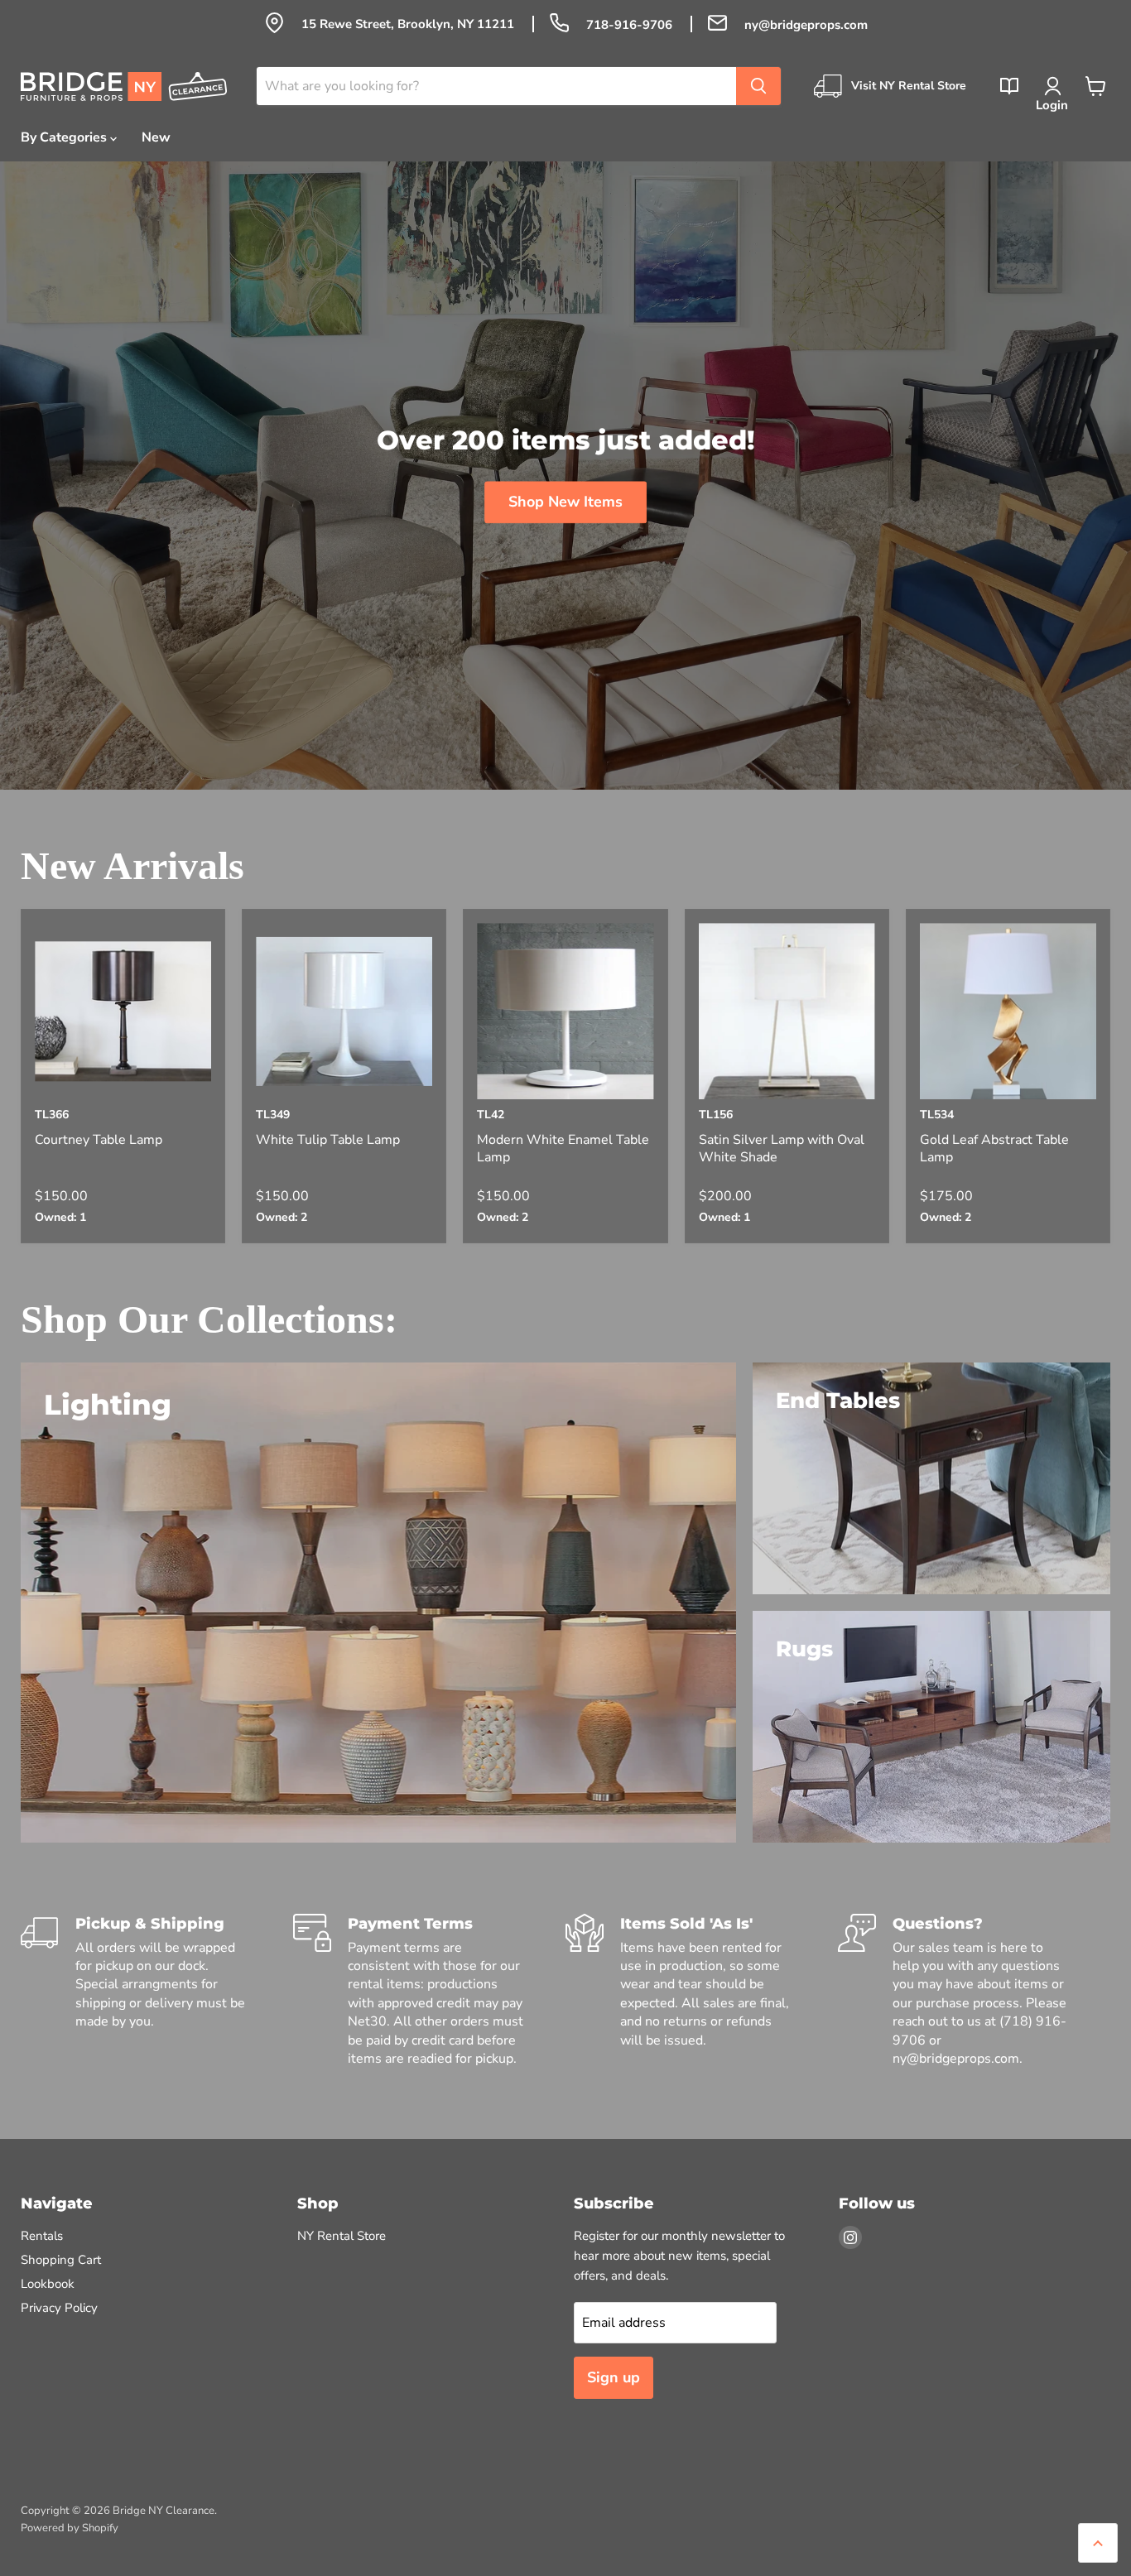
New (156, 137)
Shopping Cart (61, 2260)
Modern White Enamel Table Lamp (563, 1149)
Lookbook (48, 2284)
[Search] (758, 86)
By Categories (65, 137)
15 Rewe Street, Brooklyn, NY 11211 (409, 24)
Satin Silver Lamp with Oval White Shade (782, 1149)
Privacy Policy (59, 2308)
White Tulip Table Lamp (328, 1140)
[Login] (1052, 86)
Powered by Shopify (70, 2528)
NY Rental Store (342, 2236)
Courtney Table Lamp (99, 1140)
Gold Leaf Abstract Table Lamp (994, 1149)
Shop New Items (565, 502)
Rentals (42, 2236)
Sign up (614, 2377)
